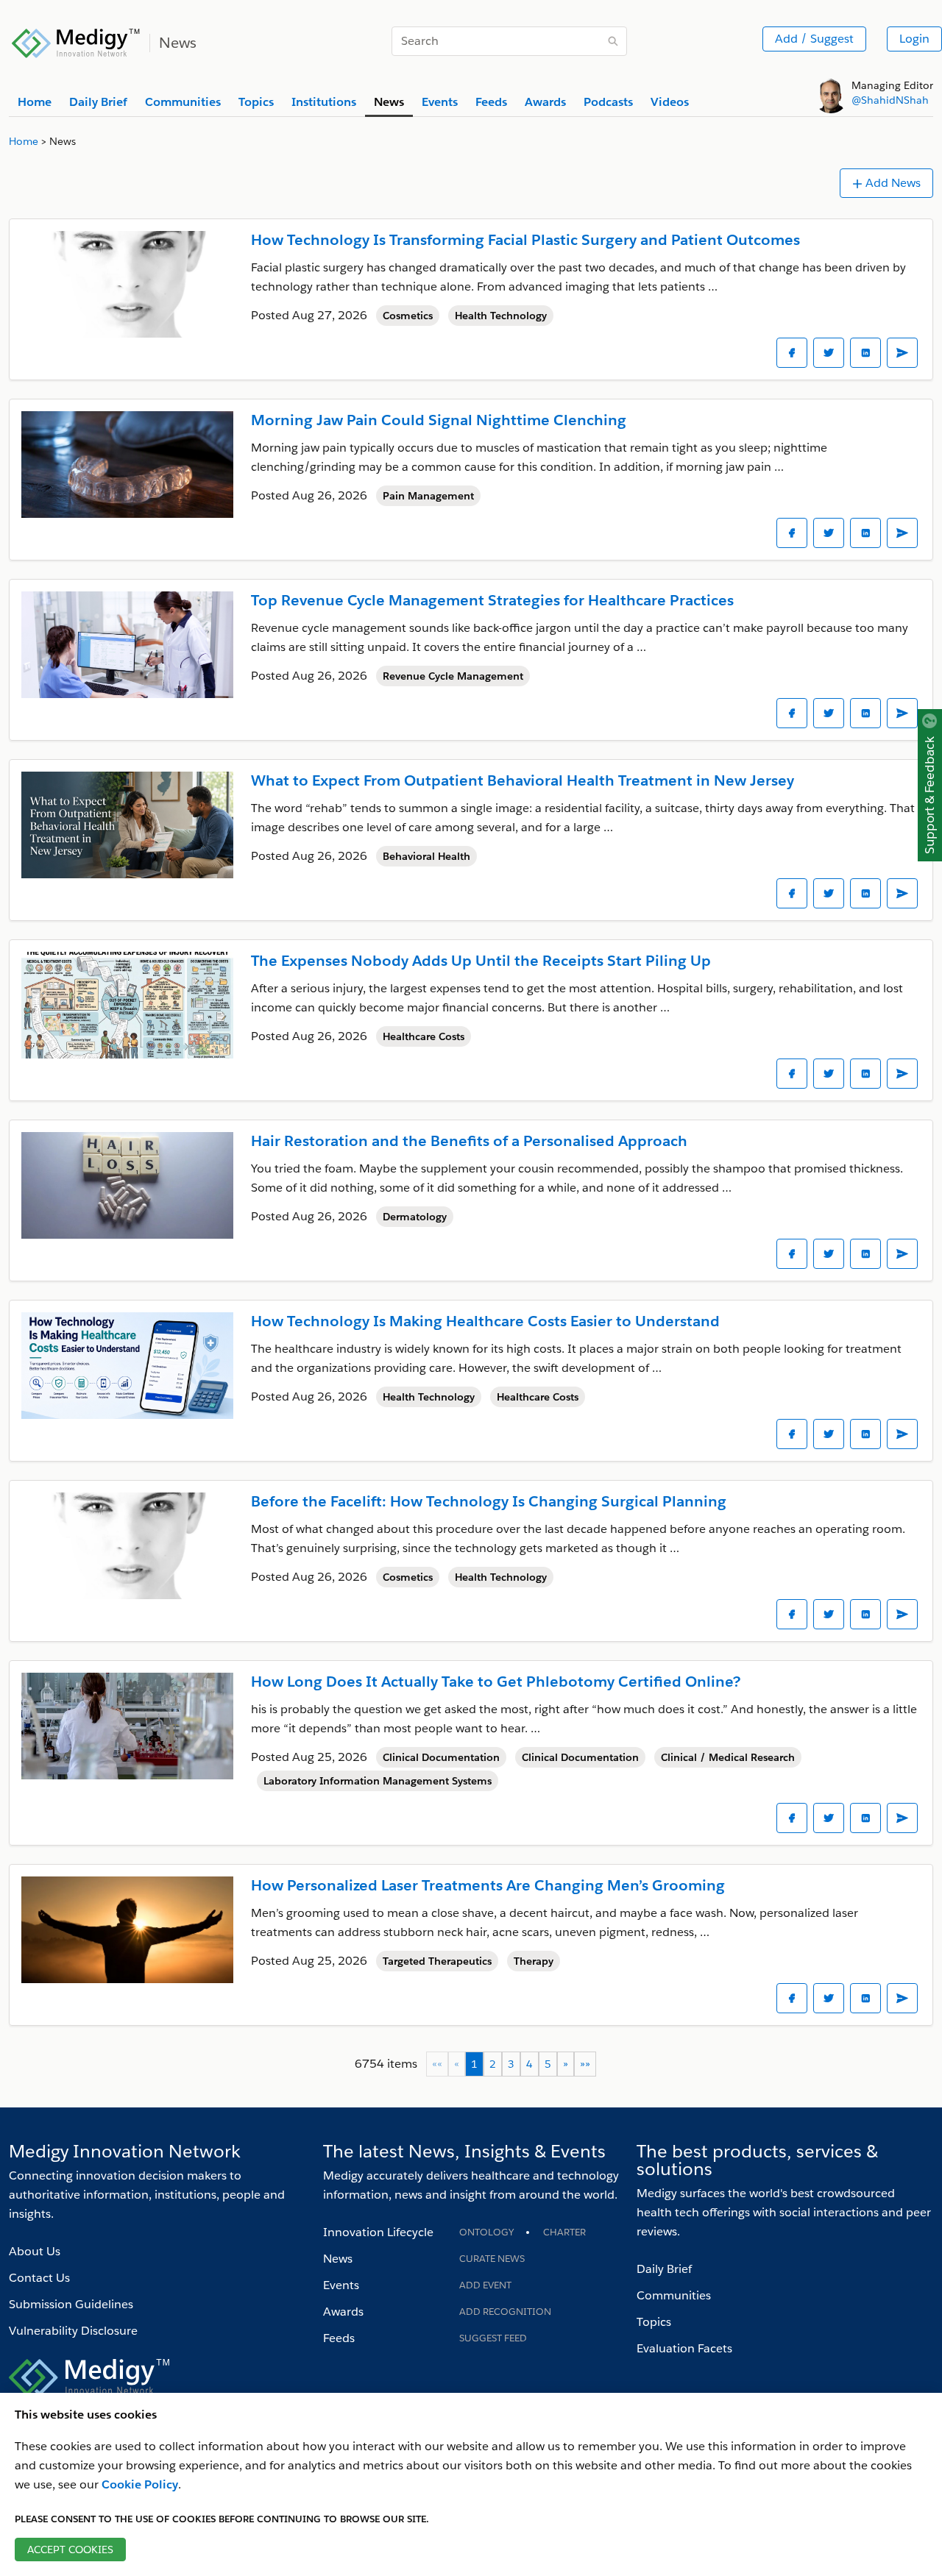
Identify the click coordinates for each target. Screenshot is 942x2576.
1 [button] (474, 2064)
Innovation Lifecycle (378, 2232)
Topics (654, 2322)
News (338, 2259)
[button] (566, 2064)
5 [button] (548, 2064)
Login (914, 39)
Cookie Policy (140, 2484)
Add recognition (505, 2312)
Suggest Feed (493, 2338)
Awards (343, 2312)
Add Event (485, 2285)
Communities (674, 2295)
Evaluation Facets (684, 2348)
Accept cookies (70, 2550)
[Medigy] (76, 41)
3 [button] (511, 2064)
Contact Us (39, 2278)
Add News (893, 183)
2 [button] (493, 2064)
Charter (564, 2232)
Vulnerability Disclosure (73, 2331)
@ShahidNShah (890, 100)
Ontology (486, 2232)
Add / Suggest (814, 39)
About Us (35, 2251)
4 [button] (530, 2064)
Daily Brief (664, 2269)
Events (341, 2285)
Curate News (492, 2259)
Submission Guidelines (71, 2304)
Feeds (339, 2338)
